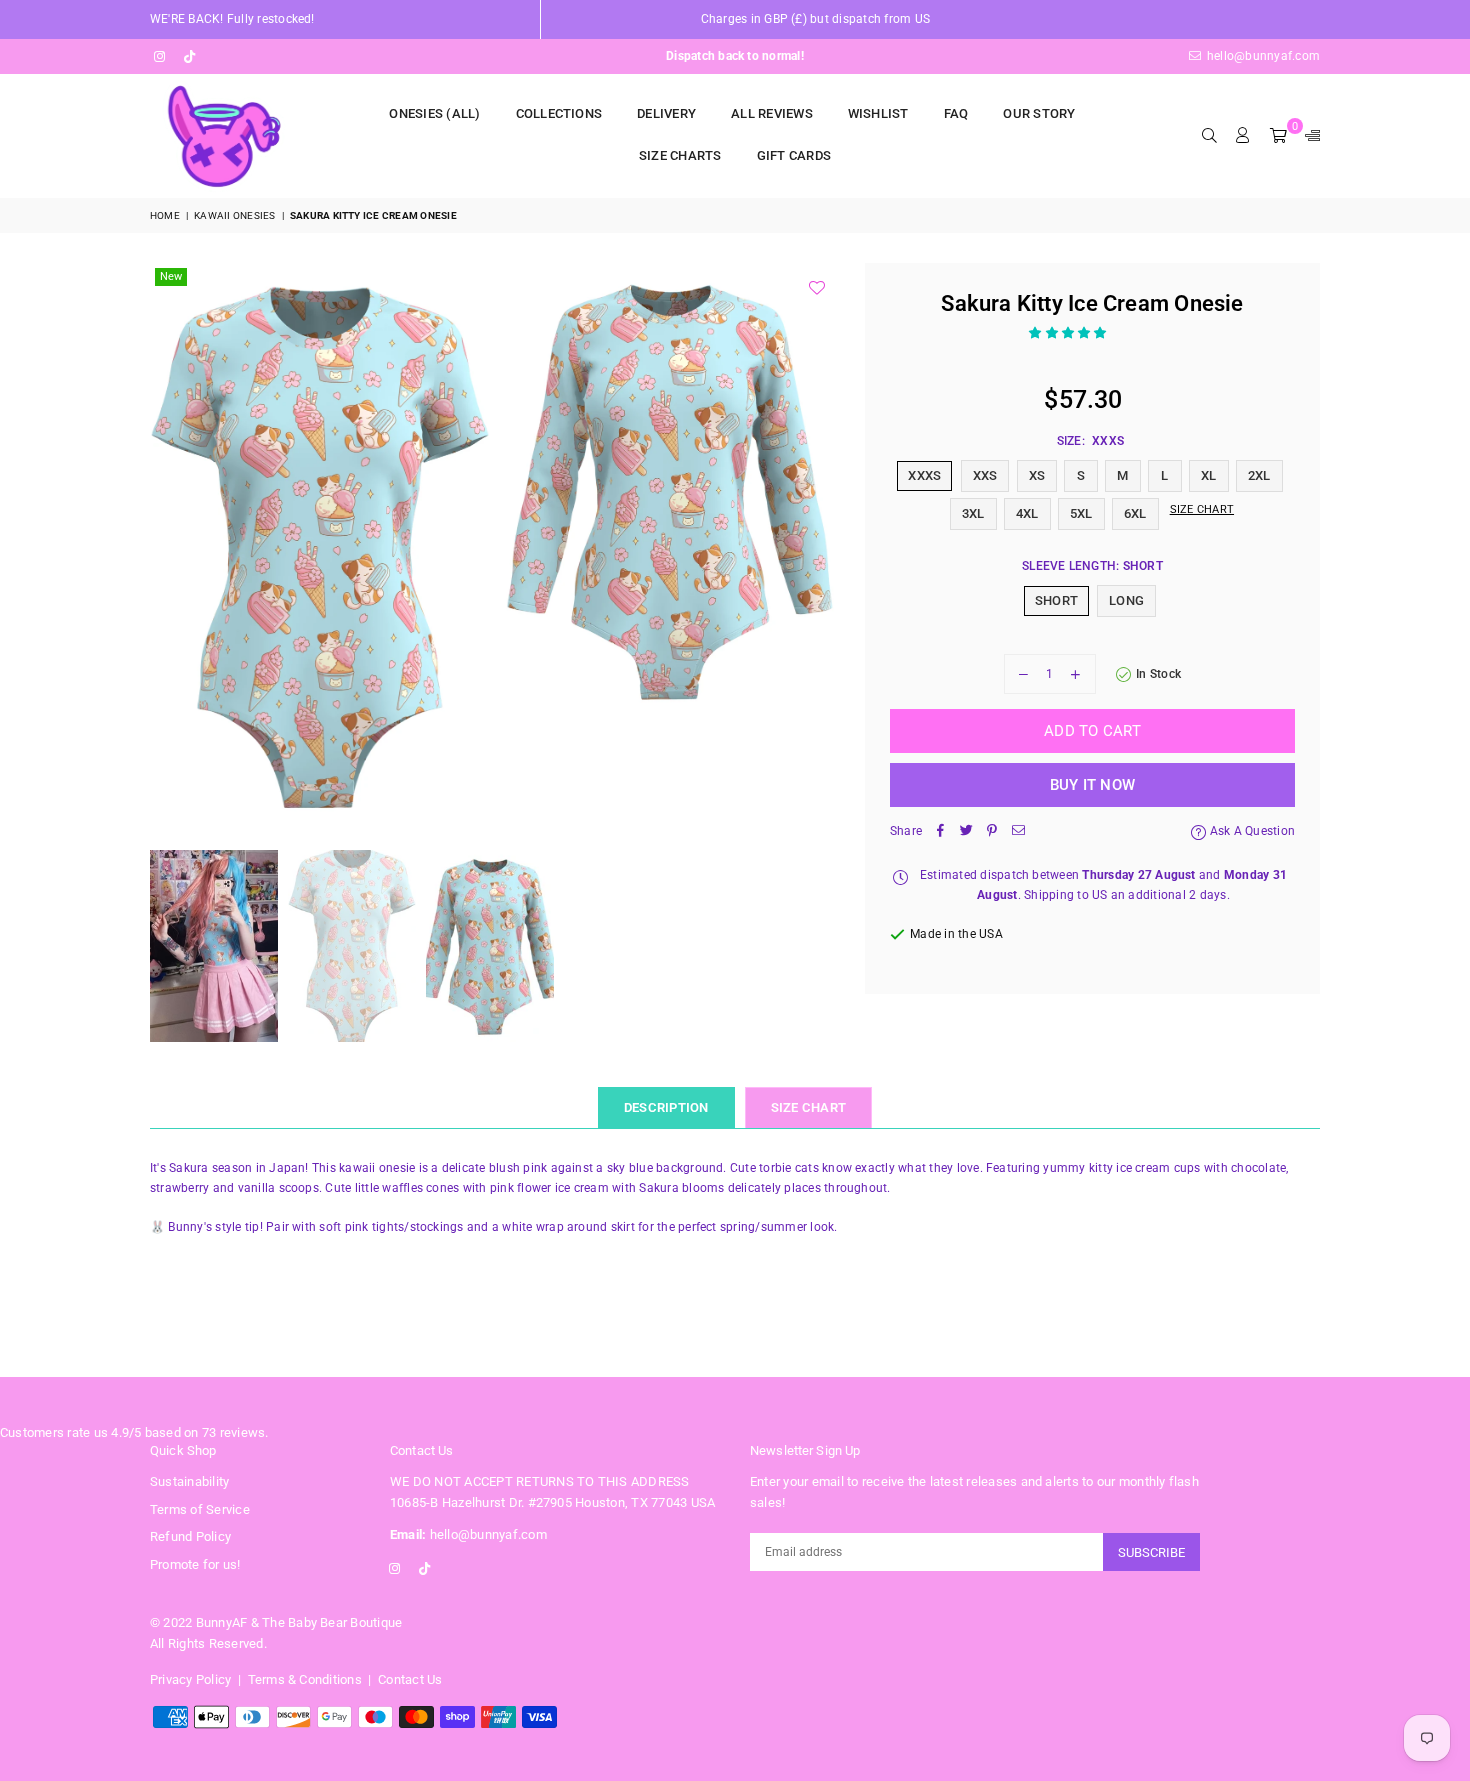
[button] (1069, 333)
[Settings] (1308, 136)
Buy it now (1092, 785)
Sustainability (189, 1481)
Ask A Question (1250, 831)
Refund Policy (190, 1536)
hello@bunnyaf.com (1262, 56)
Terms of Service (200, 1509)
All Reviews (772, 113)
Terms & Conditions (305, 1679)
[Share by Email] (1018, 831)
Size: (1090, 441)
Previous (167, 546)
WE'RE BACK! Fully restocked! (232, 19)
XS (1037, 475)
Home (165, 215)
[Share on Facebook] (940, 831)
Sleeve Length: (1092, 566)
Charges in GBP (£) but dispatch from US (815, 19)
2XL (1259, 475)
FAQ (956, 113)
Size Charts (680, 155)
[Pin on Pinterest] (992, 831)
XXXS (924, 475)
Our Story (1039, 113)
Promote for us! (195, 1564)
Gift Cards (794, 155)
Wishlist (878, 113)
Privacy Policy (190, 1679)
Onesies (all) (434, 113)
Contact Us (410, 1679)
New (171, 276)
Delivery (666, 113)
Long (1126, 600)
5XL (1081, 513)
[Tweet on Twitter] (966, 831)
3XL (973, 513)
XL (1208, 475)
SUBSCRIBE (1151, 1552)
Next (822, 546)
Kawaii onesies (234, 215)
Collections (559, 113)
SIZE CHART (809, 1107)
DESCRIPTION (666, 1107)
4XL (1027, 513)
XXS (985, 475)
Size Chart (1202, 509)
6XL (1135, 513)
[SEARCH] (1209, 136)
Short (1056, 600)
